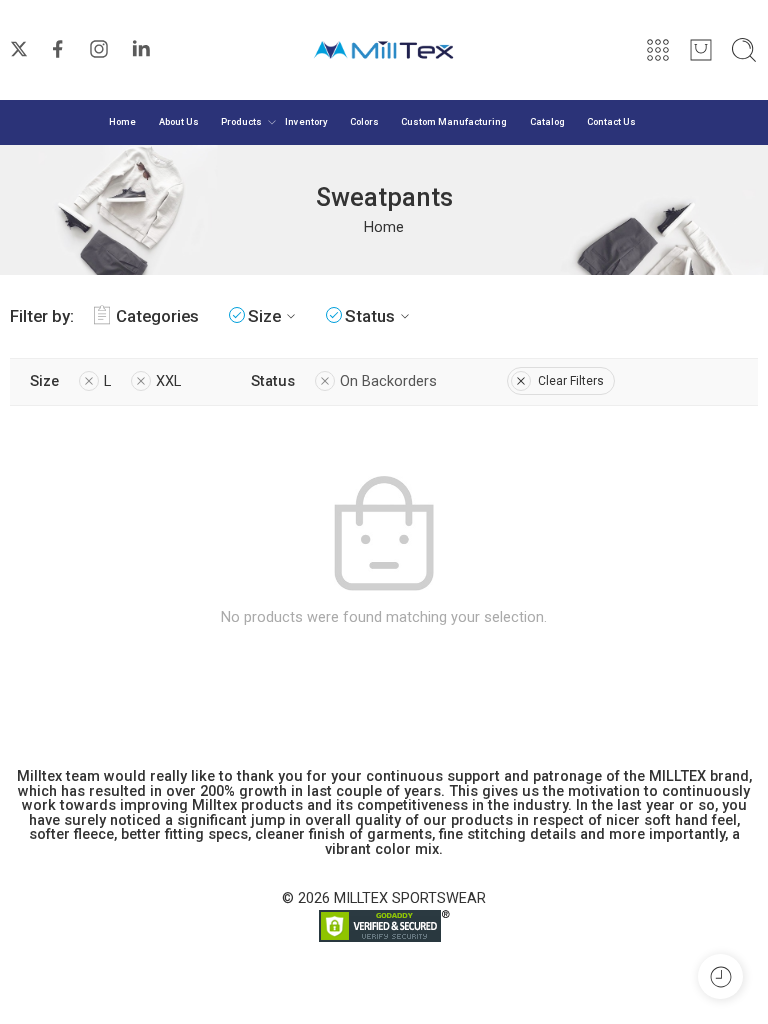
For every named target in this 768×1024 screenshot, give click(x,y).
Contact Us (611, 121)
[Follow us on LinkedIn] (141, 49)
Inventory (306, 121)
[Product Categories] (658, 50)
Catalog (547, 121)
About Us (179, 121)
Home (122, 121)
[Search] (744, 50)
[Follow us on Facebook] (58, 49)
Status (370, 316)
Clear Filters (571, 381)
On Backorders (388, 381)
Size (264, 316)
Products (241, 121)
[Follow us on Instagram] (99, 49)
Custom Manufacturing (454, 121)
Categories (157, 316)
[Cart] (701, 50)
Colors (364, 121)
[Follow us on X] (19, 49)
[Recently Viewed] (720, 976)
